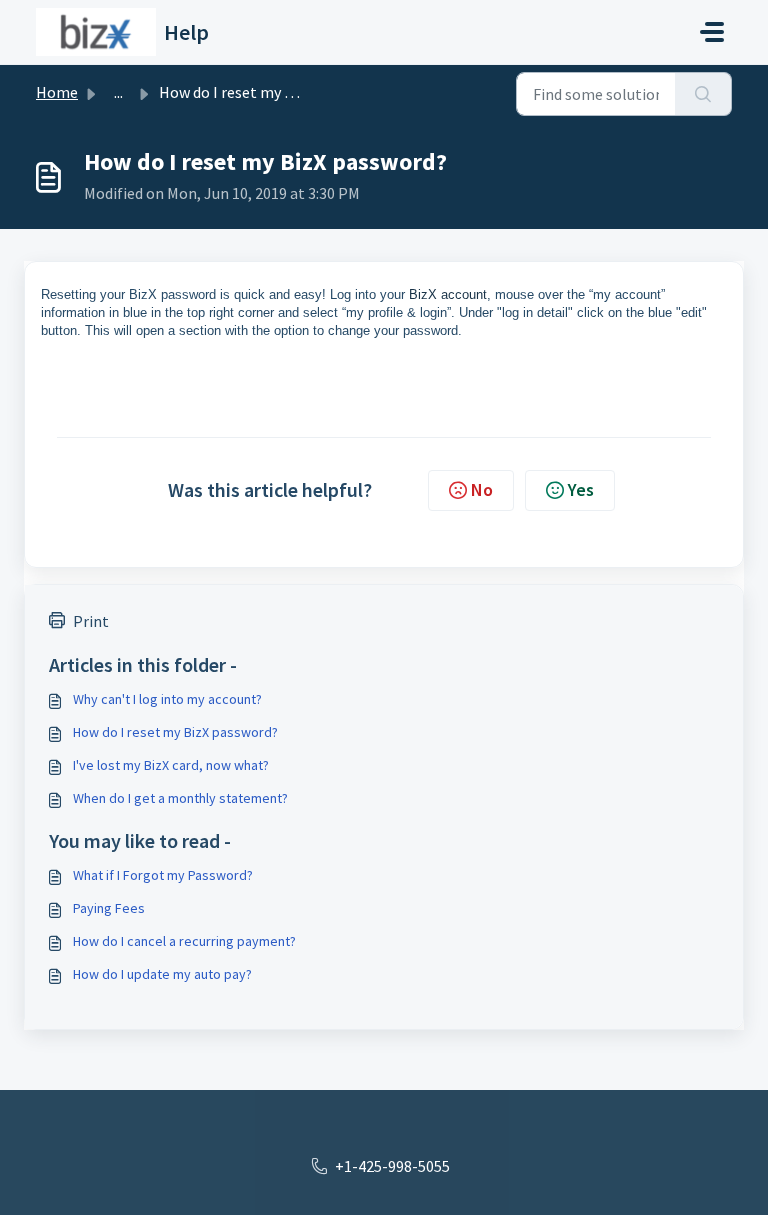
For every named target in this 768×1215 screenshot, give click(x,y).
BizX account (448, 294)
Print (91, 621)
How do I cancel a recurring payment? (184, 941)
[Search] (703, 94)
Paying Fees (109, 908)
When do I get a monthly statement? (180, 798)
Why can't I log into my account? (167, 699)
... (118, 92)
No (482, 489)
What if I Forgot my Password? (163, 875)
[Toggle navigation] (712, 32)
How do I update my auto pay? (162, 974)
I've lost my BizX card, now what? (171, 765)
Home (57, 92)
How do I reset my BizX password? (175, 732)
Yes (581, 489)
